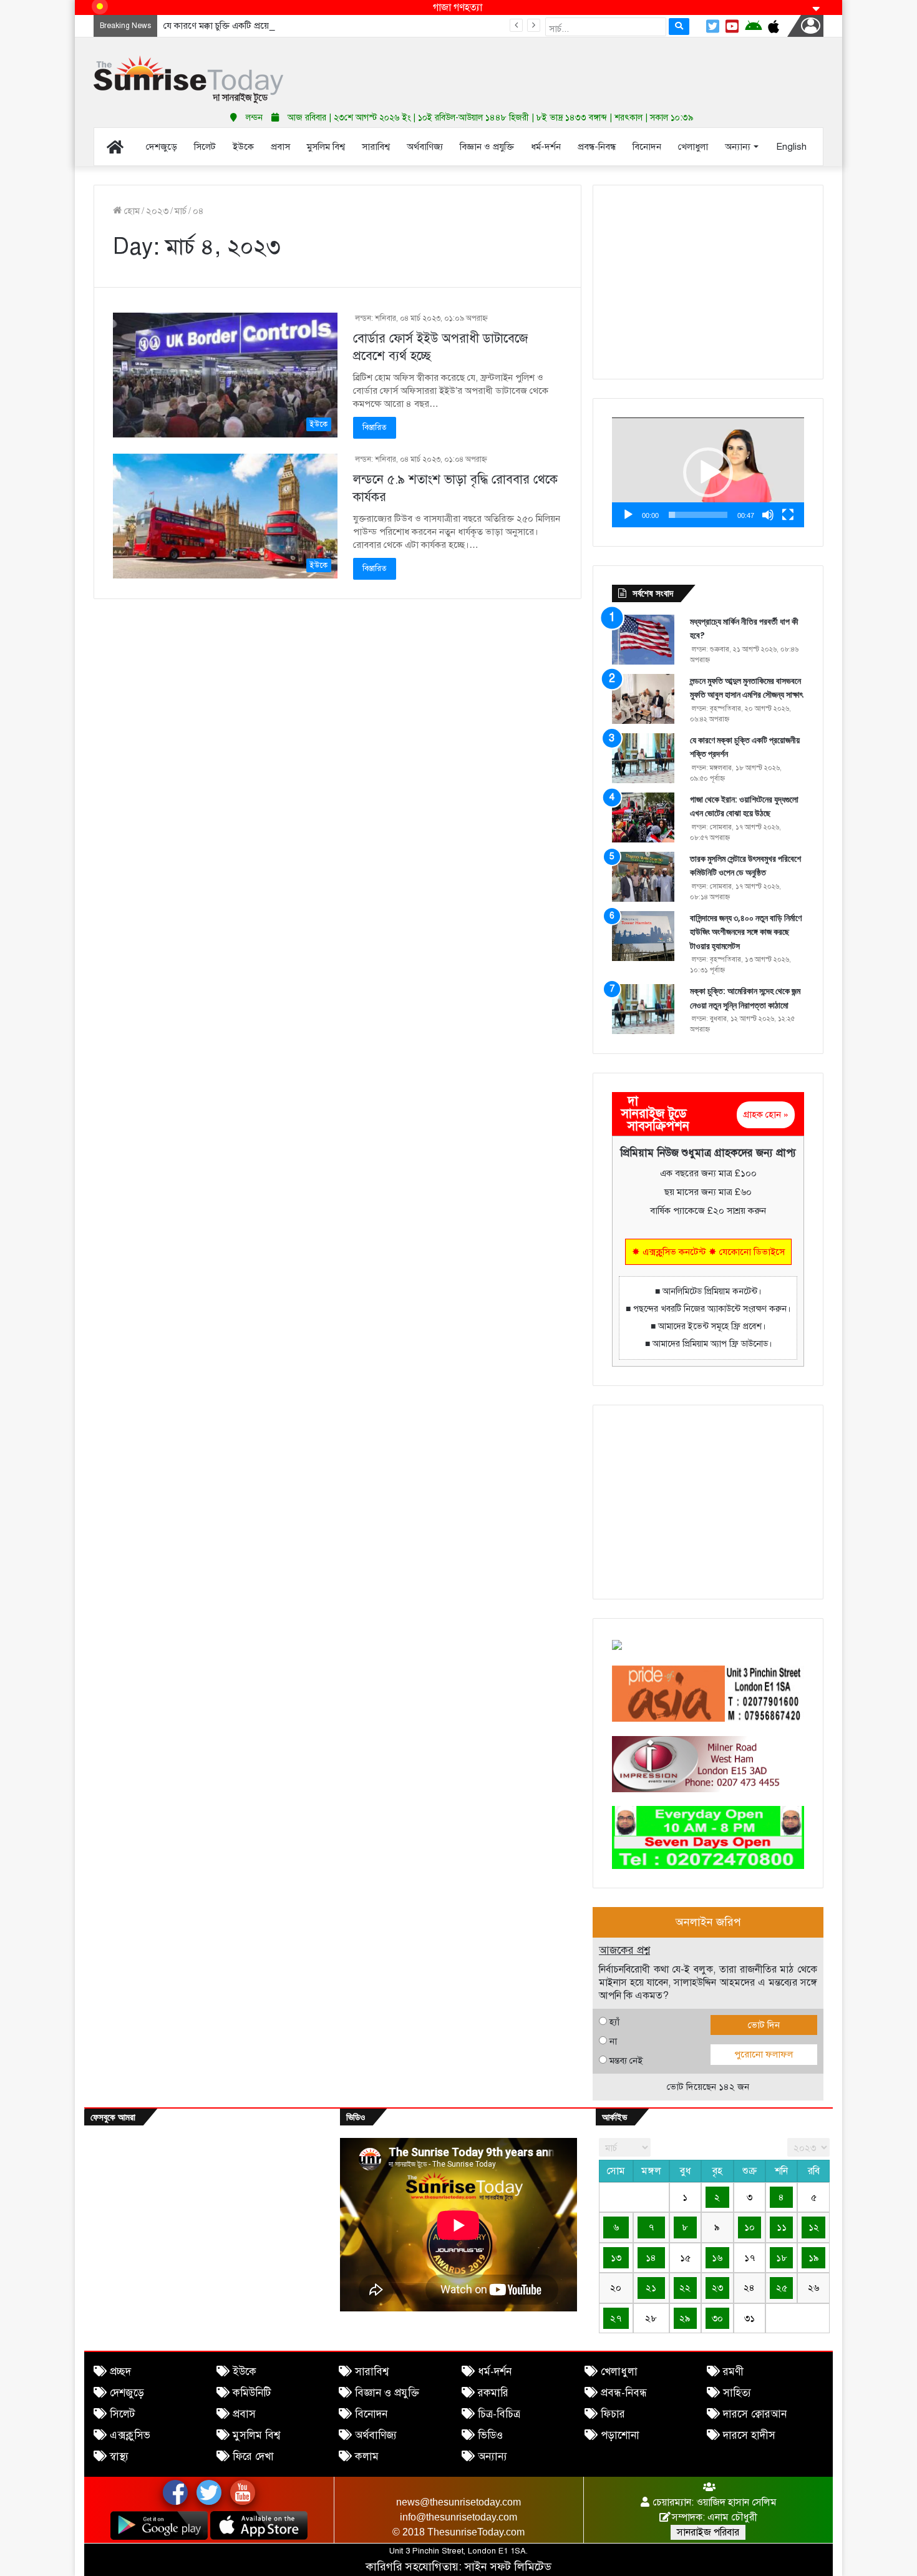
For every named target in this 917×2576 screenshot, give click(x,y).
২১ (651, 2288)
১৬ (717, 2258)
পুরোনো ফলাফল (764, 2054)
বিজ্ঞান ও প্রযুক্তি (387, 2393)
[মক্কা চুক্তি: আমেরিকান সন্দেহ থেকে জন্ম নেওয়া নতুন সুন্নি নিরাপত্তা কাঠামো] (643, 1009)
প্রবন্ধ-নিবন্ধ (624, 2393)
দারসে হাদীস (749, 2435)
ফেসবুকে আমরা (113, 2117)
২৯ (685, 2318)
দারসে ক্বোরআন (755, 2414)
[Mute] (768, 515)
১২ (814, 2227)
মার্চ (181, 211)
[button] (708, 472)
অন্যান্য (492, 2456)
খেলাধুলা (619, 2372)
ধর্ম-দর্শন (495, 2372)
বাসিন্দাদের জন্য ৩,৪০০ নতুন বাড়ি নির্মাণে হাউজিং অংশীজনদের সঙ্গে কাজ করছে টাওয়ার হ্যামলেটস (746, 932)
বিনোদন (371, 2414)
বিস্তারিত (375, 427)
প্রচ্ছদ (120, 2372)
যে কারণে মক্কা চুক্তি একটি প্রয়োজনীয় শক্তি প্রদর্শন (249, 26)
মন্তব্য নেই (626, 2061)
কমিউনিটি (252, 2393)
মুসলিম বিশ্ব (256, 2435)
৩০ (717, 2318)
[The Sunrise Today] (188, 80)
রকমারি (493, 2393)
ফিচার (613, 2414)
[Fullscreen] (788, 515)
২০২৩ (157, 211)
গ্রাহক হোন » (766, 1115)
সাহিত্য (737, 2393)
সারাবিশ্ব (372, 2372)
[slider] (698, 515)
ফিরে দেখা (253, 2456)
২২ (685, 2288)
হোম (131, 211)
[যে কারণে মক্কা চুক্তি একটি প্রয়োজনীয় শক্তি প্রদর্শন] (643, 758)
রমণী (733, 2372)
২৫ (782, 2288)
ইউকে (245, 2372)
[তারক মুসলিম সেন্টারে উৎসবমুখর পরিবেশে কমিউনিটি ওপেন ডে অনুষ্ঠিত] (643, 877)
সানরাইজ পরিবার (708, 2532)
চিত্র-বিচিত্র (499, 2414)
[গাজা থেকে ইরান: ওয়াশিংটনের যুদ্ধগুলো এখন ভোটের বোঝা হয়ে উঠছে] (643, 817)
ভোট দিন (764, 2025)
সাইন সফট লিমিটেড (508, 2567)
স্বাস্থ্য (119, 2456)
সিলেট (122, 2414)
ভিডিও (490, 2435)
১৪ (651, 2258)
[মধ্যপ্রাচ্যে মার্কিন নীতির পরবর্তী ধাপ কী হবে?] (643, 640)
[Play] (628, 515)
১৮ (782, 2258)
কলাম (367, 2456)
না (613, 2041)
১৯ (814, 2258)
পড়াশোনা (620, 2435)
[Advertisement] (583, 69)
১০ (750, 2227)
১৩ (616, 2258)
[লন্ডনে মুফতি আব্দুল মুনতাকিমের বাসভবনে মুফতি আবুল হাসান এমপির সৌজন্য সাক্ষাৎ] (643, 699)
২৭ (616, 2318)
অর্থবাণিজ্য (376, 2435)
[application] (708, 472)
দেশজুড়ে (127, 2393)
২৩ (717, 2288)
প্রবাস (244, 2414)
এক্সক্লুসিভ (130, 2435)
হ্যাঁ (614, 2022)
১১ (782, 2227)
